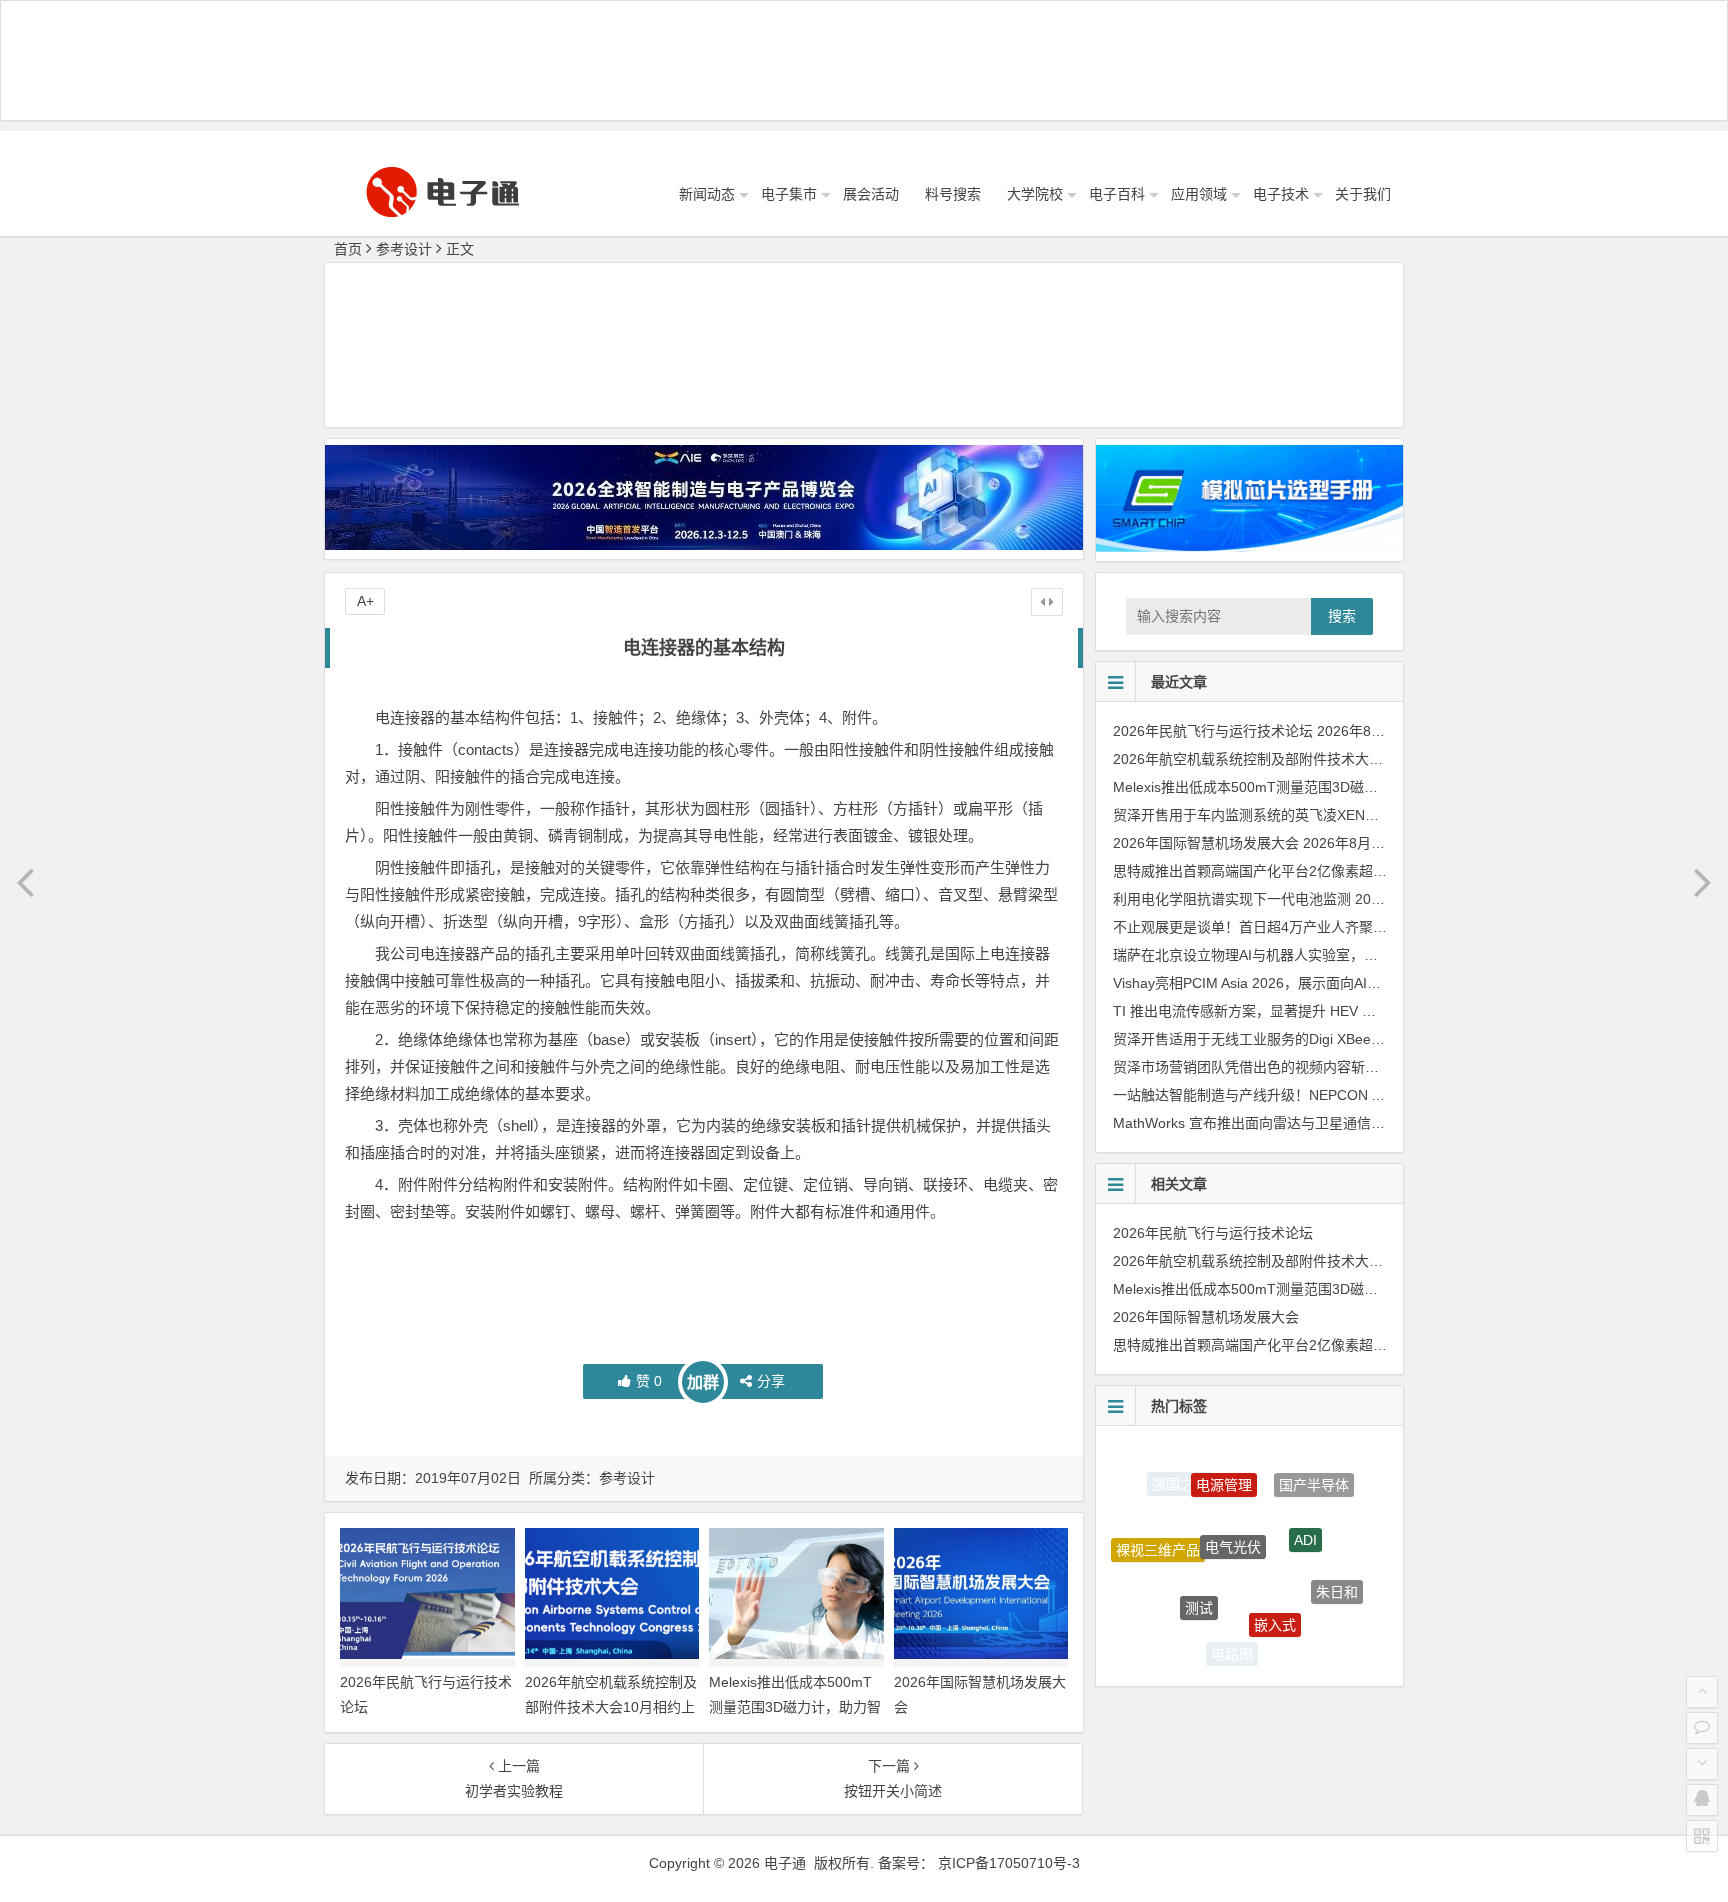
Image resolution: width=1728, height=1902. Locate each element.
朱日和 (1337, 1576)
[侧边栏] (1047, 602)
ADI (1305, 1508)
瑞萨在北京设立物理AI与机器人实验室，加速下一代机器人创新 (1308, 955)
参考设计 (404, 249)
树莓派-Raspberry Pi (1168, 1614)
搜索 (1342, 616)
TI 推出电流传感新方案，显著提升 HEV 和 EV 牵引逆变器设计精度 (1320, 1011)
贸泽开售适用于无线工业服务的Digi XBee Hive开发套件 (1286, 1039)
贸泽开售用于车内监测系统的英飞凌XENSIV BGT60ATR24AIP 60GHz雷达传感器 (1366, 815)
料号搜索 (953, 194)
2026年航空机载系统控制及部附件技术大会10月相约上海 (611, 1707)
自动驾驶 (1303, 1639)
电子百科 (1117, 194)
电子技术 (1281, 194)
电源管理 (1224, 1464)
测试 (1199, 1576)
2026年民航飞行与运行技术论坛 (1213, 731)
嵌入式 (1275, 1591)
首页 (348, 249)
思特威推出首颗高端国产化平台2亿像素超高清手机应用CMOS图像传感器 (1341, 871)
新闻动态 (707, 194)
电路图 (1232, 1644)
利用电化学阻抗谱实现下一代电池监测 (1232, 899)
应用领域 (1199, 194)
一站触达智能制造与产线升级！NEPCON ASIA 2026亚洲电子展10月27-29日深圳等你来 (1385, 1095)
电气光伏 (1233, 1507)
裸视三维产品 (1158, 1534)
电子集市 (789, 194)
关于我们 (1363, 194)
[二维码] (1702, 1836)
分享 (771, 1381)
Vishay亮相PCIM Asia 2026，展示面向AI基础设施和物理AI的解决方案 (1330, 983)
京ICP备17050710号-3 (1009, 1863)
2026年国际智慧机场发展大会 (1206, 843)
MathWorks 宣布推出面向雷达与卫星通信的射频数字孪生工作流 (1312, 1123)
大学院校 (1035, 194)
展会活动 (871, 194)
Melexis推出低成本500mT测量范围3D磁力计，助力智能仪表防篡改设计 (795, 1707)
